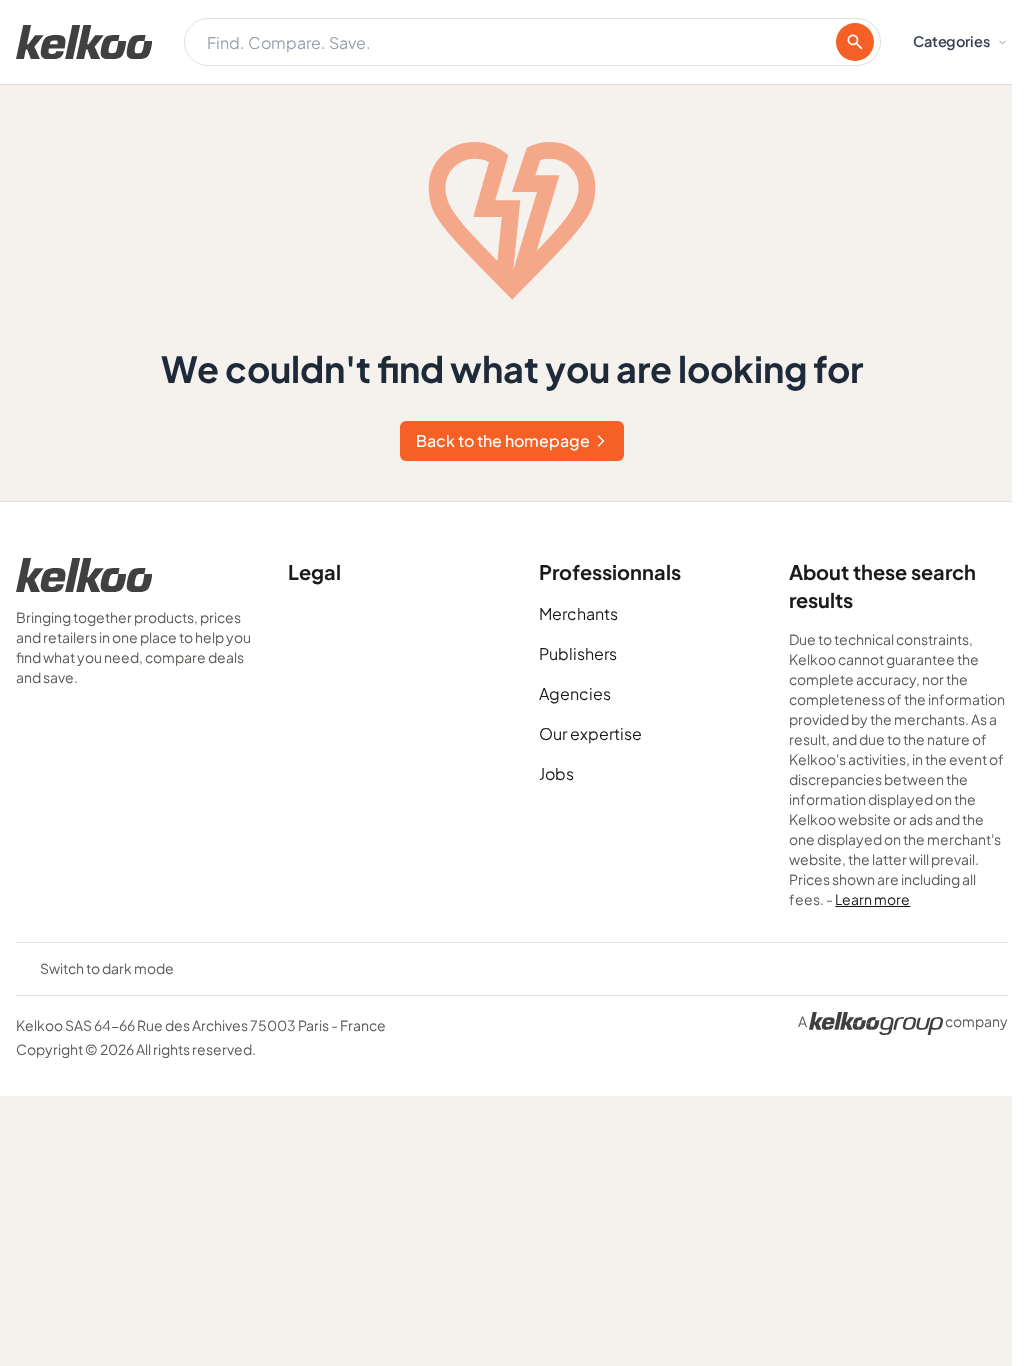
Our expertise (590, 733)
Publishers (578, 653)
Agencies (575, 693)
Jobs (556, 773)
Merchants (578, 613)
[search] (855, 42)
